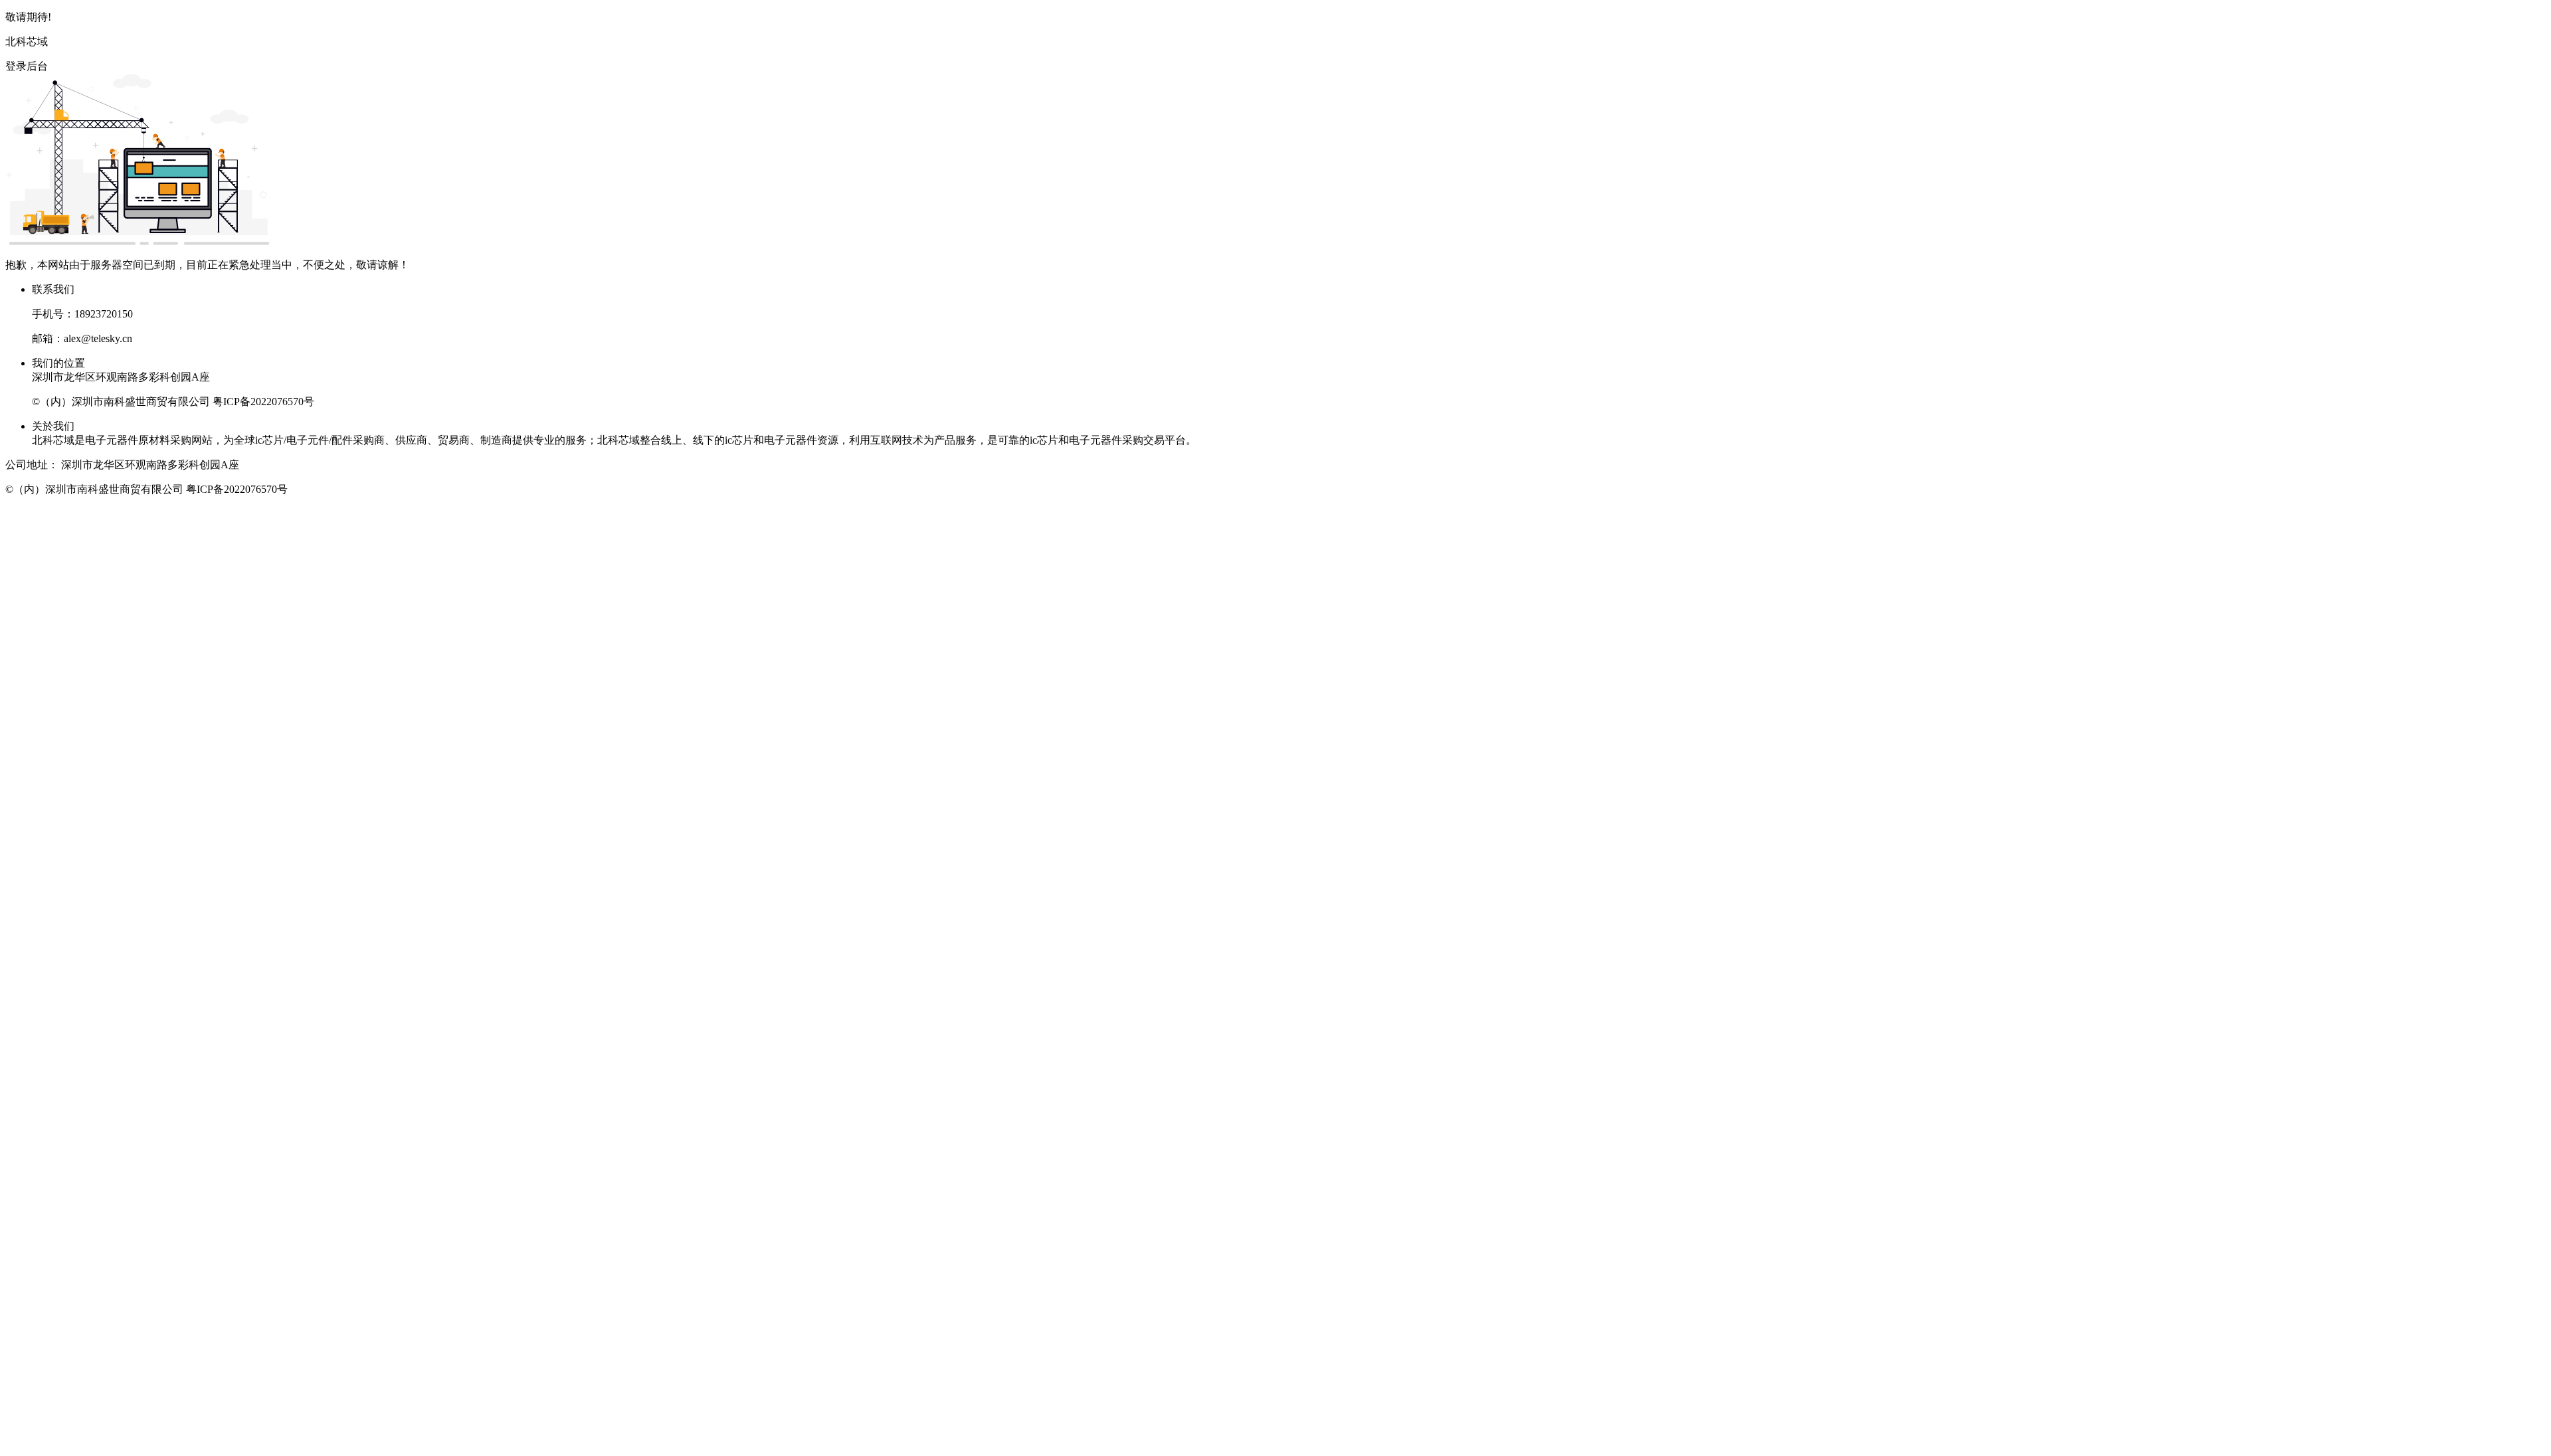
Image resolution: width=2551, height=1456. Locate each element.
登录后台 (27, 66)
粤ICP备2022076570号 (263, 402)
